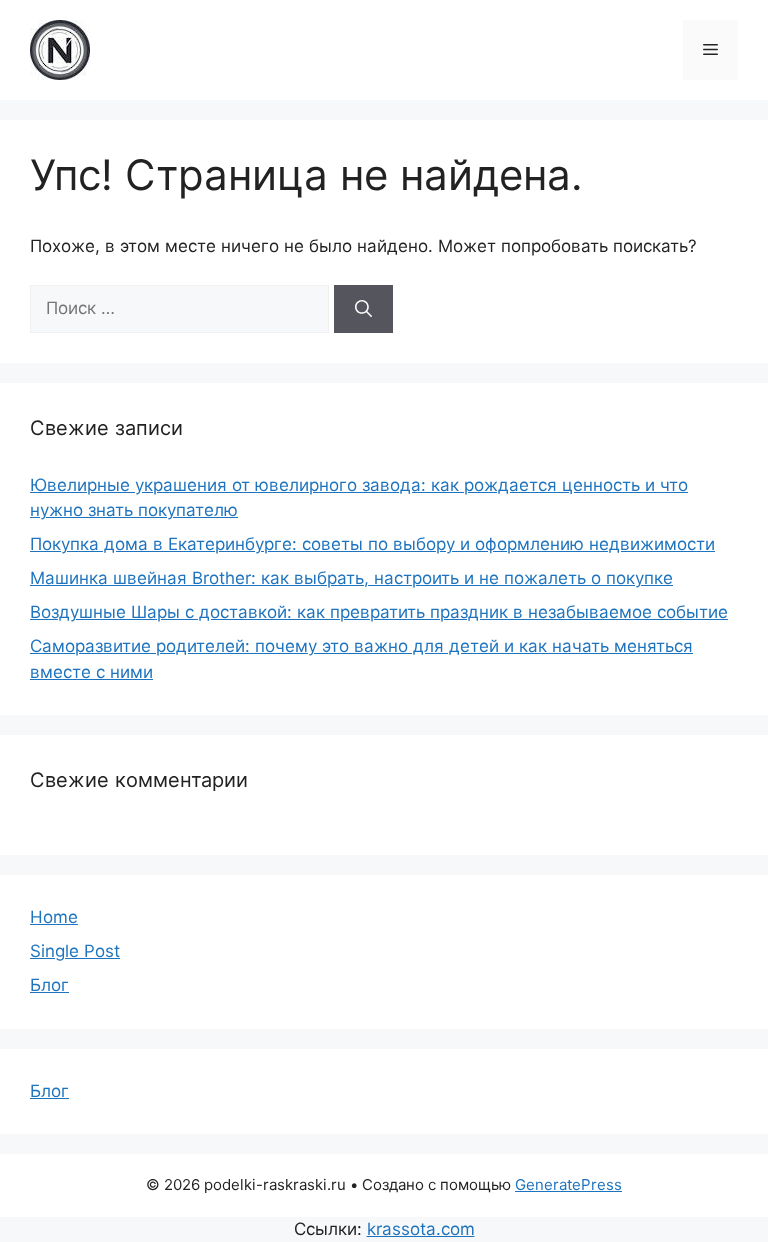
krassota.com (421, 1229)
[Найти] (363, 309)
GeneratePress (568, 1184)
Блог (49, 985)
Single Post (75, 951)
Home (54, 917)
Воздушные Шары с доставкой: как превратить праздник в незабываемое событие (379, 612)
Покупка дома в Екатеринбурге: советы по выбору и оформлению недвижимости (372, 544)
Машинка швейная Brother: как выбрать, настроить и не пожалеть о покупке (351, 578)
